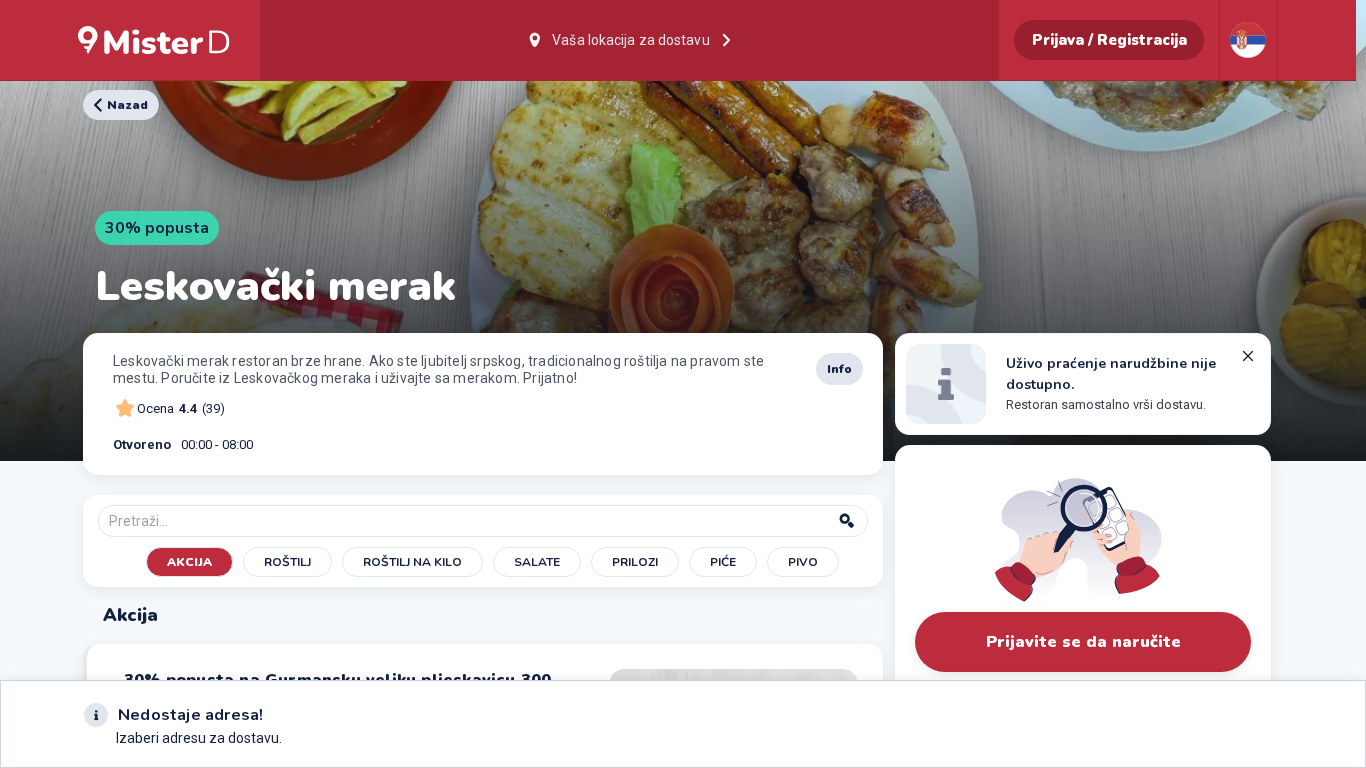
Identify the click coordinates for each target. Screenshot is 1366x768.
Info (839, 369)
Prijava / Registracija (1109, 40)
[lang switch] (1248, 40)
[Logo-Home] (154, 40)
